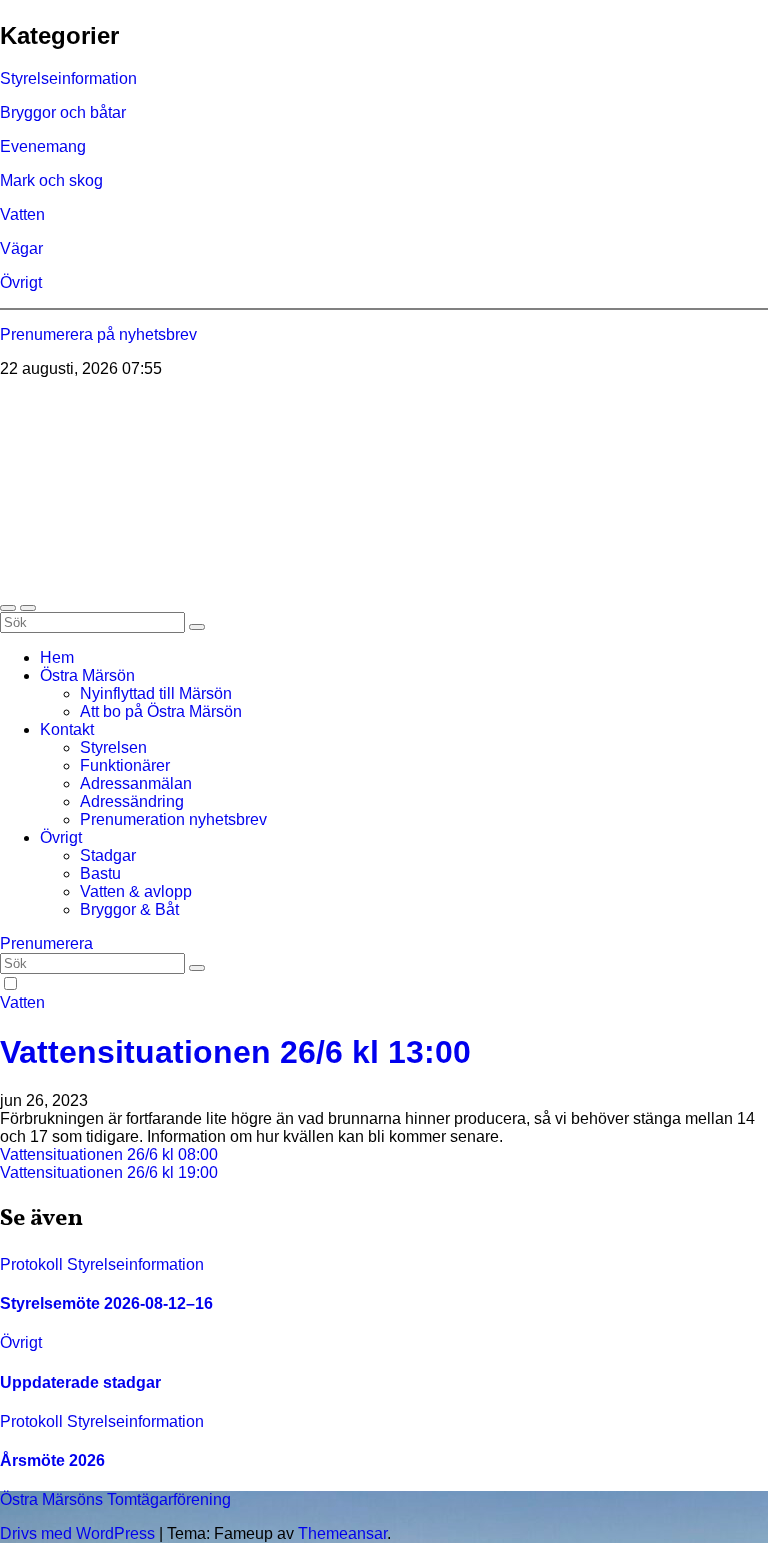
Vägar (21, 248)
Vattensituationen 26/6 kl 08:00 (109, 1154)
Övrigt (21, 282)
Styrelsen (113, 747)
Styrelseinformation (68, 78)
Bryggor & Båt (129, 909)
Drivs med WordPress (79, 1533)
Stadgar (108, 855)
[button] (8, 608)
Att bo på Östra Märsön (161, 711)
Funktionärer (125, 765)
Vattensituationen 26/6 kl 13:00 (235, 1052)
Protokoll (33, 1264)
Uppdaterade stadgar (80, 1382)
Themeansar (342, 1533)
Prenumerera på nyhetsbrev (98, 334)
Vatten (22, 214)
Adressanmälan (136, 783)
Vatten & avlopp (136, 891)
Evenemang (43, 146)
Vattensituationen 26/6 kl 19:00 (109, 1172)
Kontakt (67, 729)
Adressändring (132, 801)
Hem (57, 657)
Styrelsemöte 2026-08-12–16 (106, 1303)
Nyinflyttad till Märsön (156, 693)
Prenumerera (46, 943)
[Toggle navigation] (28, 608)
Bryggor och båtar (63, 112)
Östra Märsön (87, 675)
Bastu (100, 873)
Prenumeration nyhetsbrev (173, 819)
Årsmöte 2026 (52, 1460)
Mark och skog (51, 180)
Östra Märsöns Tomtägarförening (116, 403)
